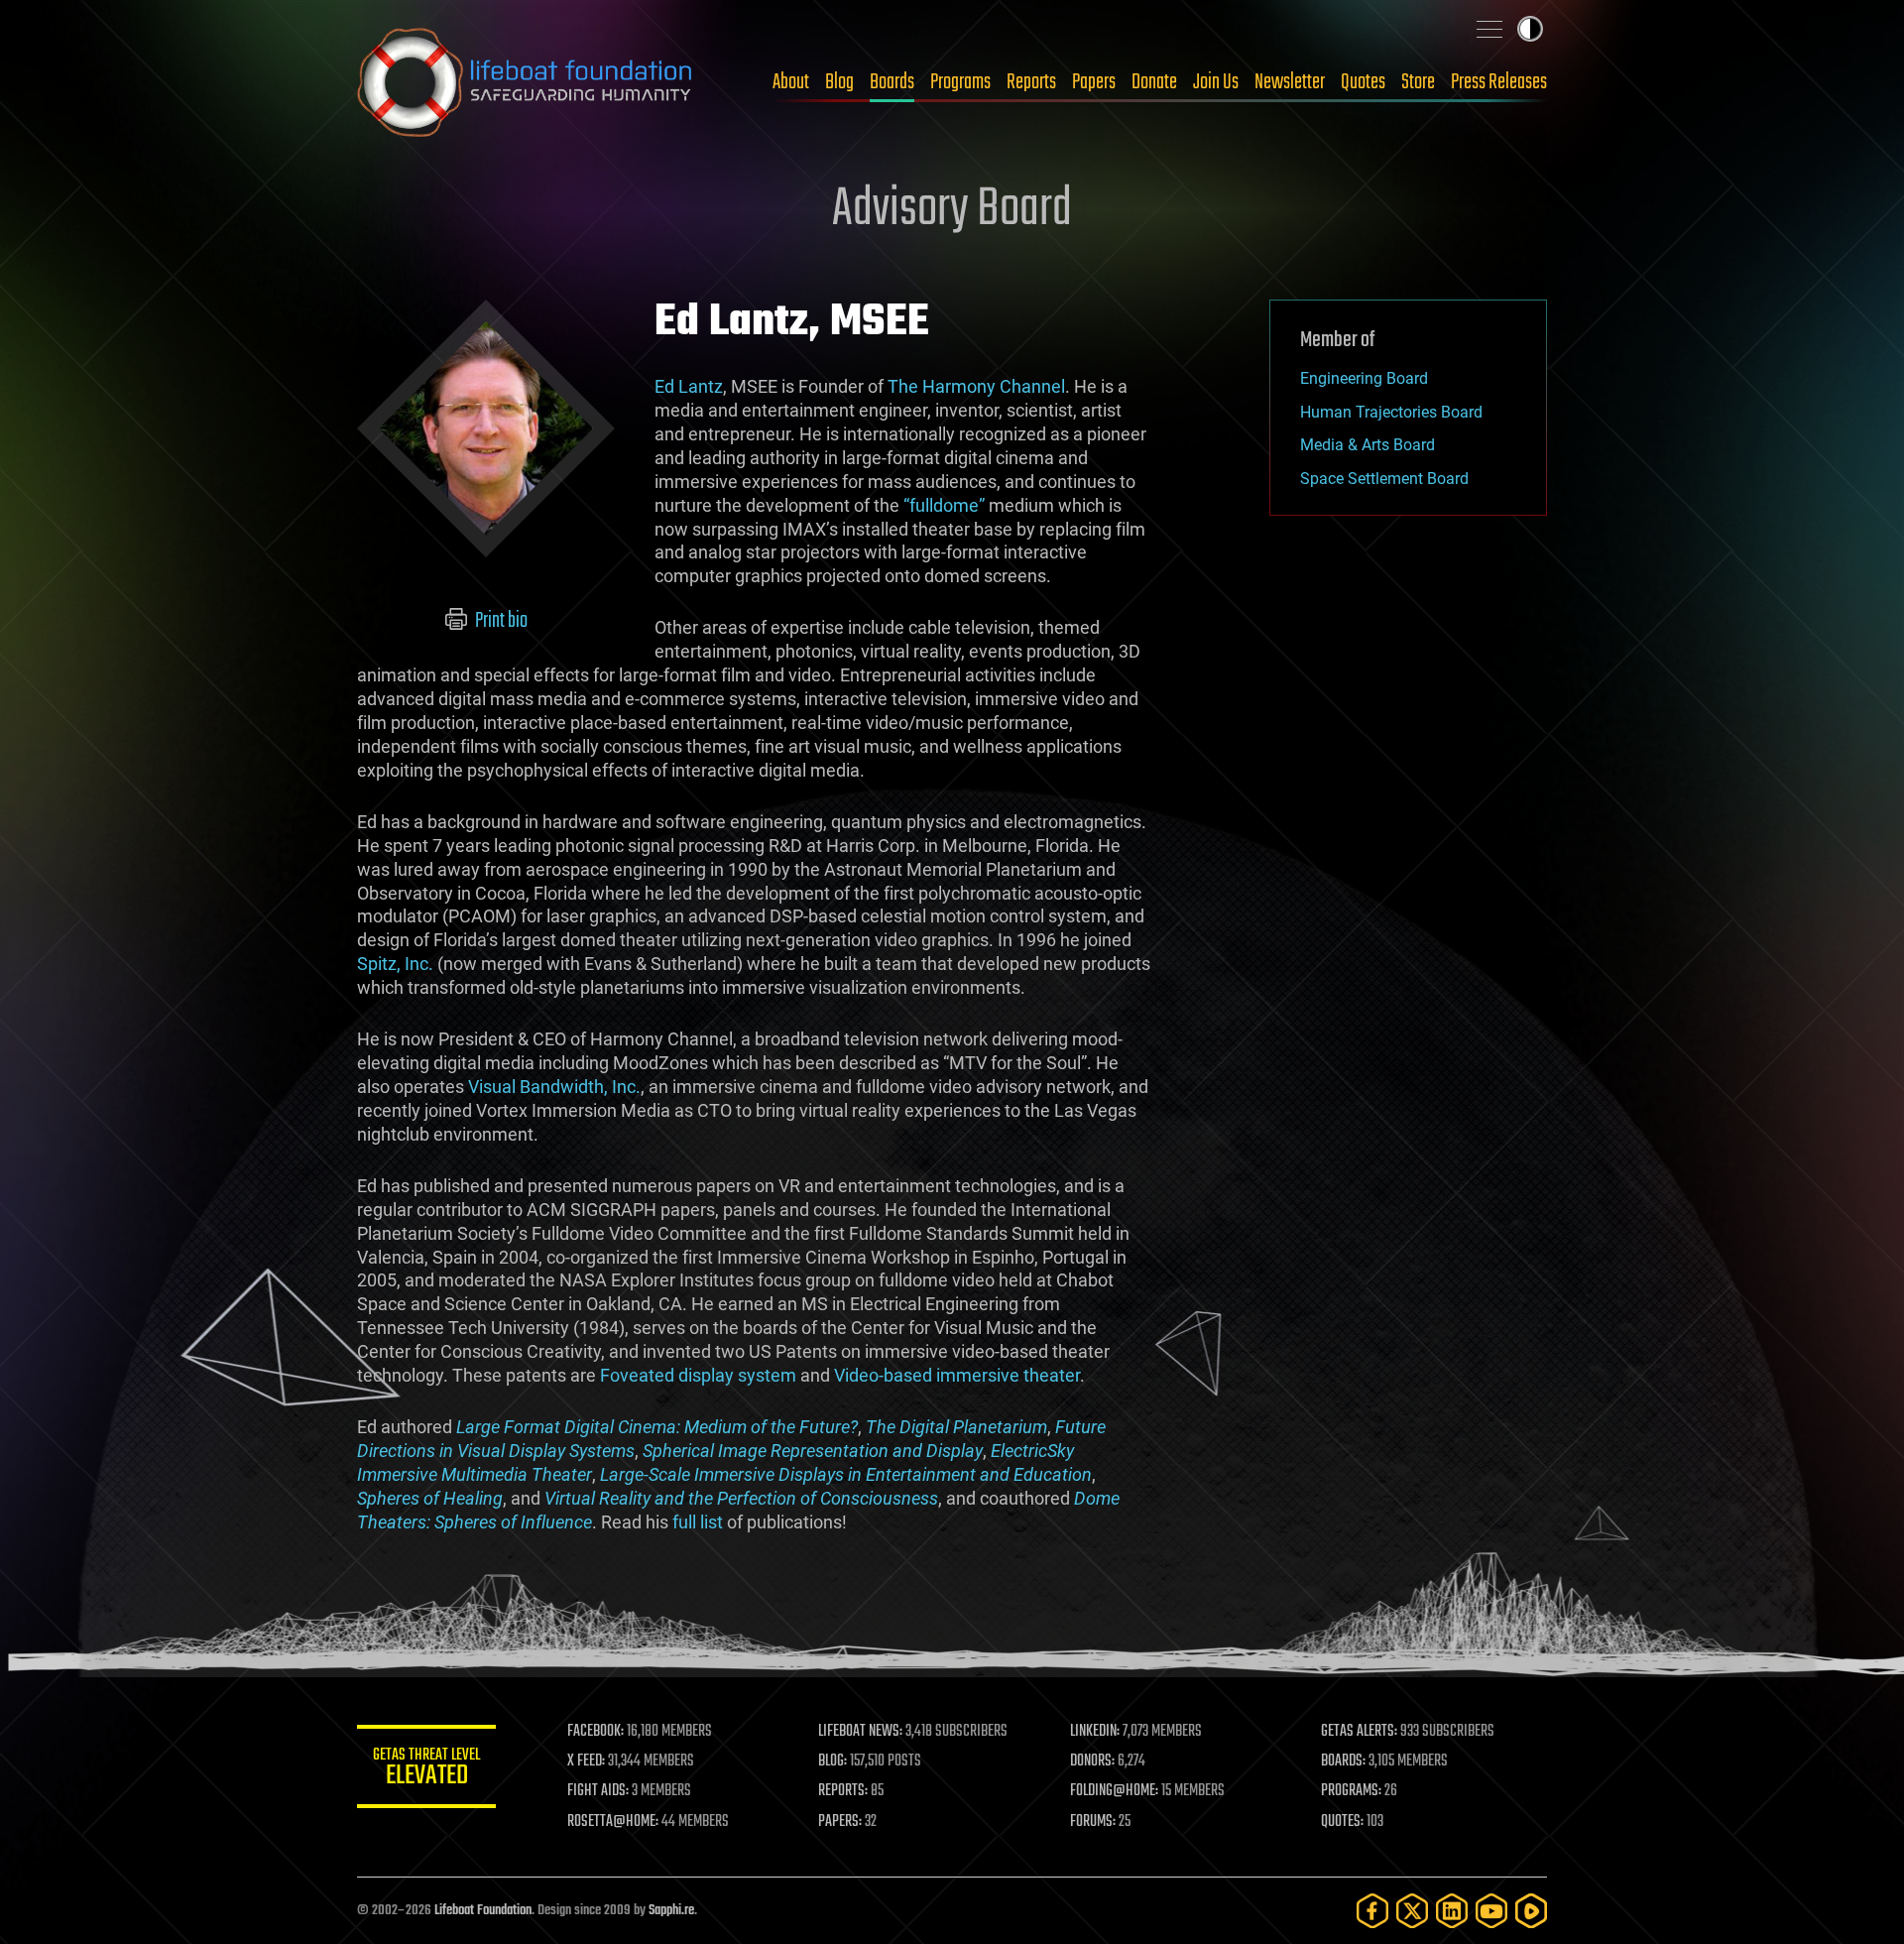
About (791, 82)
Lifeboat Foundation (483, 1911)
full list (698, 1522)
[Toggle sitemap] (1489, 29)
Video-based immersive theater (957, 1375)
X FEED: (586, 1762)
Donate (1154, 82)
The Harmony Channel (976, 386)
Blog (839, 82)
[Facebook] (1372, 1911)
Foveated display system (698, 1375)
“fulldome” (944, 505)
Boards (892, 82)
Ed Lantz (689, 386)
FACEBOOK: (595, 1732)
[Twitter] (1412, 1911)
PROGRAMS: (1351, 1791)
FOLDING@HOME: (1114, 1791)
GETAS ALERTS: (1359, 1732)
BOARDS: (1343, 1762)
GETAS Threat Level (426, 1770)
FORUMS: (1093, 1822)
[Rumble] (1531, 1911)
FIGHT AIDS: (598, 1791)
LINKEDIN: (1095, 1732)
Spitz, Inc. (395, 964)
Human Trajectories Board (1391, 412)
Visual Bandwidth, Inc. (554, 1087)
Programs (960, 82)
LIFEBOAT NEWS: (860, 1732)
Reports (1031, 82)
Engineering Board (1364, 378)
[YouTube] (1491, 1911)
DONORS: (1092, 1762)
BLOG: (833, 1762)
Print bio (500, 621)
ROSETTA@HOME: (613, 1822)
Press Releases (1499, 82)
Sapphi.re (671, 1911)
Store (1418, 82)
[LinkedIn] (1452, 1911)
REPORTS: (843, 1791)
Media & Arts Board (1368, 445)
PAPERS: (840, 1822)
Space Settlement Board (1384, 479)
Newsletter (1290, 82)
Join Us (1216, 82)
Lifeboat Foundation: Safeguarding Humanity (526, 82)
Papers (1094, 82)
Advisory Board (952, 210)
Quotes (1363, 82)
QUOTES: (1342, 1822)
